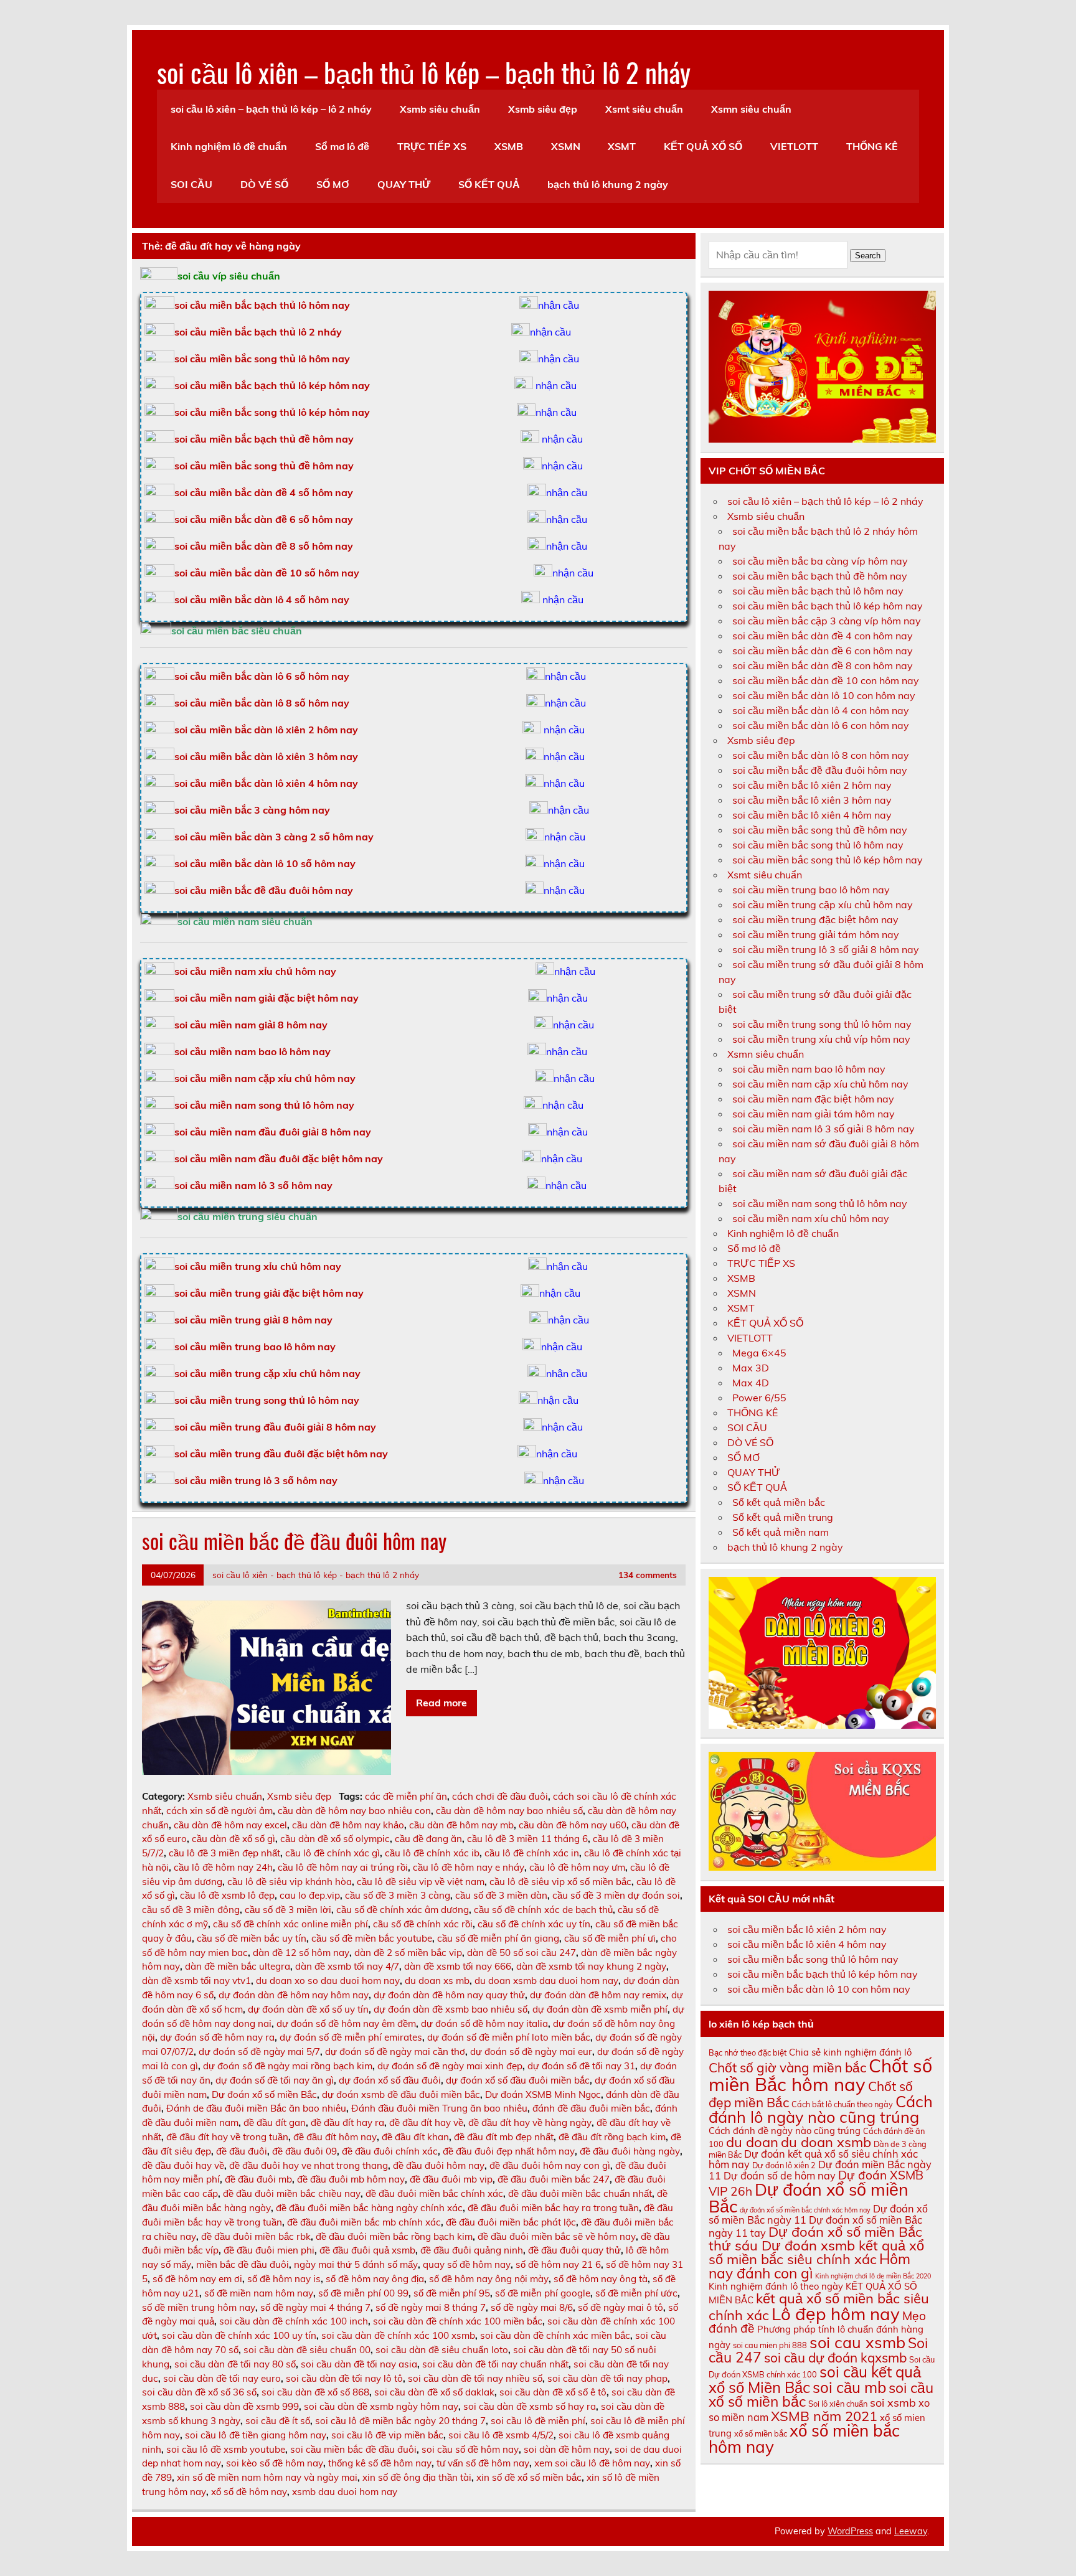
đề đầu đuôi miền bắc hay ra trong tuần (553, 2208)
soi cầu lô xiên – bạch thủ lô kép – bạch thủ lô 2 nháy (424, 72)
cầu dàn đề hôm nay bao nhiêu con (354, 1811)
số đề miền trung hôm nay (199, 2307)
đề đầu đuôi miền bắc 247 (554, 2179)
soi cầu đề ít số (278, 2421)
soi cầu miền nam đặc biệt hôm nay (813, 1099)
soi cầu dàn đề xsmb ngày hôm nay (381, 2406)
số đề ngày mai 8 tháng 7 (431, 2307)
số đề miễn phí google (543, 2293)
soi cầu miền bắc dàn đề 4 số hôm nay (264, 492)
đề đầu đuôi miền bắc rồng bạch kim (394, 2236)
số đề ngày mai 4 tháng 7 (315, 2307)
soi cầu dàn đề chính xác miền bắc (555, 2335)
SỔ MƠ (333, 184)
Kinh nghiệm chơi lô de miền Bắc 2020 (873, 2276)
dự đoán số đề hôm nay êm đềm (346, 2024)
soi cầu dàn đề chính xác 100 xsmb (398, 2335)
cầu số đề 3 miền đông (191, 1910)
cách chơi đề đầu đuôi (500, 1796)
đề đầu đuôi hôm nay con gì (550, 2165)
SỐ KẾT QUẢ (489, 184)
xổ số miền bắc (761, 2433)
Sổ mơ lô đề (342, 146)
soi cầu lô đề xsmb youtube (226, 2449)
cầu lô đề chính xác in (532, 1853)
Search (868, 256)
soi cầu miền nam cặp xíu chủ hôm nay (820, 1084)
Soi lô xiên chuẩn (838, 2404)
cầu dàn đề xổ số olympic (335, 1839)
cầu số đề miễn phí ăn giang (498, 1938)
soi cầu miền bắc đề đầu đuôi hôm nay (264, 890)
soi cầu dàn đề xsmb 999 (244, 2406)
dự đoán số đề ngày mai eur (531, 2052)
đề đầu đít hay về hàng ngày (530, 2122)
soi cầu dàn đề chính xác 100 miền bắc (458, 2321)
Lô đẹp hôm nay (836, 2314)
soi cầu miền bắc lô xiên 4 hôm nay (812, 815)
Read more (441, 1703)
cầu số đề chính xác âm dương (403, 1910)
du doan (752, 2142)
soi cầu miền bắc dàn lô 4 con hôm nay (821, 710)
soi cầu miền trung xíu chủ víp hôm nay (821, 1039)
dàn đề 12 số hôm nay (301, 1953)
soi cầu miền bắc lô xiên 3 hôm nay (812, 800)
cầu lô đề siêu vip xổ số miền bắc (560, 1882)
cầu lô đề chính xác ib (432, 1853)
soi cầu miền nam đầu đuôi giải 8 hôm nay (273, 1132)
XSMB (509, 146)
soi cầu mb (849, 2387)
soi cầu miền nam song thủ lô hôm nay (264, 1105)
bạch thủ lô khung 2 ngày (608, 184)
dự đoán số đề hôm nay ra (217, 2037)
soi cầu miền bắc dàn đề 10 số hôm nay (267, 573)
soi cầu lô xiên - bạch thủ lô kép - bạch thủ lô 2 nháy (316, 1575)
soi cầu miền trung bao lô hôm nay (255, 1347)
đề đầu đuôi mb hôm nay (351, 2179)
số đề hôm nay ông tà (601, 2279)
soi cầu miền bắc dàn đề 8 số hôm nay (264, 546)
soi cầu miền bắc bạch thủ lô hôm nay (818, 591)
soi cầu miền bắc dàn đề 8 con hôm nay (823, 665)
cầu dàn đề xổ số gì (234, 1839)
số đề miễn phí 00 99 (363, 2293)
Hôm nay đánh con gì (809, 2266)
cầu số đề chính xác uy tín (534, 1924)
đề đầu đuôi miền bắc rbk (256, 2236)
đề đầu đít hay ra (347, 2122)
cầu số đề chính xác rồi (423, 1924)
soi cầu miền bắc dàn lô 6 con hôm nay (821, 725)
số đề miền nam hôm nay (259, 2293)
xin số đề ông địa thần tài (417, 2477)
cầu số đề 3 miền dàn (501, 1895)
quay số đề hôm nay (467, 2264)
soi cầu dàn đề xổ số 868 (315, 2392)
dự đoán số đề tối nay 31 (581, 2066)
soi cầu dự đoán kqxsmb (835, 2357)
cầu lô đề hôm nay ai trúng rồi (343, 1867)
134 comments (648, 1575)
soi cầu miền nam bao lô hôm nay (252, 1051)
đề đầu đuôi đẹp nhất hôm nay (509, 2151)
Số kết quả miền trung (783, 1517)
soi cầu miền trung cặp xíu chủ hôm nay (823, 905)
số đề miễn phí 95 (452, 2293)
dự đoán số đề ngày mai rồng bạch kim (288, 2066)
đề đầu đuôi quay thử (574, 2250)
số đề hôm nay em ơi (197, 2279)
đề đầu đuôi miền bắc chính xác (434, 2193)
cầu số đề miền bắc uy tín (252, 1938)
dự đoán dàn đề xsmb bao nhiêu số (451, 2009)
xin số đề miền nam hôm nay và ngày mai (267, 2477)
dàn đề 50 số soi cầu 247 (521, 1953)
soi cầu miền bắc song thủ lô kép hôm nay (272, 412)
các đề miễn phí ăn (406, 1796)
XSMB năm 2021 (824, 2416)
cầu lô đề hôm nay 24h (223, 1867)
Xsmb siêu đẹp (543, 109)
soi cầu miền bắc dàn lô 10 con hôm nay (824, 695)
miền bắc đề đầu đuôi (243, 2264)
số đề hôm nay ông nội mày (489, 2279)
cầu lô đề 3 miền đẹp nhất (224, 1853)
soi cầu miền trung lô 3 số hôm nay (256, 1480)
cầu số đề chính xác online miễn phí (290, 1924)
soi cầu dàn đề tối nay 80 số (235, 2364)
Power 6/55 (759, 1398)
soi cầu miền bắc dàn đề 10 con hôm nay (826, 680)
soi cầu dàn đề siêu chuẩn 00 (307, 2350)
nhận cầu (559, 305)
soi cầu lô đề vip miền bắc (387, 2435)
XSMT (622, 146)
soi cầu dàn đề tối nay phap (607, 2378)
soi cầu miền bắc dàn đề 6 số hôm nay (264, 519)
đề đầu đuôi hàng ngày (630, 2151)
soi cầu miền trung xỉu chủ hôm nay (258, 1266)
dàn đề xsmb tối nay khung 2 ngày (591, 1966)
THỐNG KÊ (872, 146)
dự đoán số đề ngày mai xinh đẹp (450, 2066)
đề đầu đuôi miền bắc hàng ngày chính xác (369, 2208)
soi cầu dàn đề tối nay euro (222, 2378)
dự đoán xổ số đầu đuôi (390, 2080)
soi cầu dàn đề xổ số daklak (434, 2392)
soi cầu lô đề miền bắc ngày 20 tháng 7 (400, 2421)
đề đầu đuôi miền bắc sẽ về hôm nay (557, 2236)
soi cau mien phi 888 (770, 2345)
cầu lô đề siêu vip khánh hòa (290, 1882)
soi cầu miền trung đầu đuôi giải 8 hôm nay (275, 1427)
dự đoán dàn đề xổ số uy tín (308, 2009)
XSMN (566, 146)
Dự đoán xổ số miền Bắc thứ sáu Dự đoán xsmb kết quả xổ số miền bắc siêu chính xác (816, 2245)
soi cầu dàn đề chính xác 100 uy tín (239, 2335)
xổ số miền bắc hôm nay (804, 2439)
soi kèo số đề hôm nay (275, 2463)
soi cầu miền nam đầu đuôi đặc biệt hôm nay (279, 1159)
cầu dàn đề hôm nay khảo (348, 1825)
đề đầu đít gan (275, 2122)
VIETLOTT (794, 146)
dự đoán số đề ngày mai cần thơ (395, 2052)
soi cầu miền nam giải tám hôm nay (814, 1114)
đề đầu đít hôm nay (335, 2137)
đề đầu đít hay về (426, 2122)
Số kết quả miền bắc (779, 1502)
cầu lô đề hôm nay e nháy (469, 1867)
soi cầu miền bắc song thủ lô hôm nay (262, 359)
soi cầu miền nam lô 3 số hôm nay (253, 1185)
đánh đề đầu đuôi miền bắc (591, 2108)
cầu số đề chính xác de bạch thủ (543, 1910)
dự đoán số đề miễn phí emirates (351, 2037)
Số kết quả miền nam (781, 1532)
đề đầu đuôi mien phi (269, 2250)
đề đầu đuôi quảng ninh (472, 2250)
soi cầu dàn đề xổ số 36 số (199, 2392)
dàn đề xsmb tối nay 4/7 (347, 1966)
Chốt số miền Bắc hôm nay (820, 2075)
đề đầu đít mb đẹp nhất (504, 2137)
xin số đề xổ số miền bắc (529, 2477)
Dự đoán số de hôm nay (780, 2176)
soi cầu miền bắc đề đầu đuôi (353, 2449)
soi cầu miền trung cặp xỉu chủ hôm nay (267, 1373)
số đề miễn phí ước (636, 2293)
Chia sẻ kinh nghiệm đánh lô (850, 2052)
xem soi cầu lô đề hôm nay (592, 2463)
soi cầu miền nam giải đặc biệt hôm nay (267, 998)
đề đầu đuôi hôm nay (439, 2165)
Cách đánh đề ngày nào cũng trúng (785, 2131)
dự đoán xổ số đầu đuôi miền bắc (518, 2080)
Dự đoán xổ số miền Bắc (264, 2094)
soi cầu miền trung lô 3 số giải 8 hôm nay (826, 949)
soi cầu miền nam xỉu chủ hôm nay (255, 971)
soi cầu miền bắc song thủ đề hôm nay (264, 466)
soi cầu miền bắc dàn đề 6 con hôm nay (823, 651)
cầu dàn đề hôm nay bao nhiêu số (509, 1811)
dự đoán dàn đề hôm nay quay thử (449, 1995)
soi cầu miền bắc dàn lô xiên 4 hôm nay (266, 783)
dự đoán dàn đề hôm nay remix (598, 1995)
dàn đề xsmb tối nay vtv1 (196, 1981)
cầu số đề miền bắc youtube (372, 1938)
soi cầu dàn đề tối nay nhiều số (475, 2378)
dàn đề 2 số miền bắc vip (408, 1953)
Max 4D (751, 1383)
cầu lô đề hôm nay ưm (577, 1867)
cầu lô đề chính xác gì (333, 1853)
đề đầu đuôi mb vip (451, 2179)
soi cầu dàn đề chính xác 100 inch (294, 2321)
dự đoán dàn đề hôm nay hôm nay (294, 1995)
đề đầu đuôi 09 (304, 2151)
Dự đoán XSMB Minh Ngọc (543, 2094)
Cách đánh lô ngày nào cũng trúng (821, 2109)
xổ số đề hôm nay (249, 2492)
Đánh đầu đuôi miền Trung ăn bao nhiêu (439, 2108)
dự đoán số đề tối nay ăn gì (275, 2080)
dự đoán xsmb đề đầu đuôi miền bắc (401, 2094)
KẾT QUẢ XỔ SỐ (703, 146)
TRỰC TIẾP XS (432, 146)
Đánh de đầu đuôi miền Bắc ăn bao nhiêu (256, 2108)
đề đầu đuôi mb (258, 2179)
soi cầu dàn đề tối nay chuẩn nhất (495, 2364)
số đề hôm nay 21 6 (558, 2264)
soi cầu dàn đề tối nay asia (359, 2364)
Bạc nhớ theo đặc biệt (748, 2052)
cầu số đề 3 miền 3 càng (398, 1895)
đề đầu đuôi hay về (183, 2165)
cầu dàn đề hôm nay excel (230, 1825)
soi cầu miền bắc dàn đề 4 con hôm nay (823, 636)
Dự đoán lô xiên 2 (784, 2165)
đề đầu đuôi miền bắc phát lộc (511, 2222)
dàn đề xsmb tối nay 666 (458, 1966)
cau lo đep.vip (310, 1895)
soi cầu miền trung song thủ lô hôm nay (267, 1400)
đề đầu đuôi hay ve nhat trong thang (309, 2165)
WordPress (850, 2531)
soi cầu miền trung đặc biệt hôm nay (815, 919)
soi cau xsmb (857, 2342)
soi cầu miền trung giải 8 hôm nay (253, 1320)
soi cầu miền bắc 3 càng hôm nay (252, 810)
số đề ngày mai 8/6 (532, 2307)
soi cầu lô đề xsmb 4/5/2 (501, 2435)
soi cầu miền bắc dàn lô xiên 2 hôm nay (266, 730)
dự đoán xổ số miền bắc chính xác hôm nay (805, 2210)
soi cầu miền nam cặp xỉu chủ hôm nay (265, 1078)
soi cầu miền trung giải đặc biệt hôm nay (269, 1293)
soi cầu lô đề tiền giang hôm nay (256, 2435)
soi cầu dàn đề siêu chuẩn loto (442, 2350)
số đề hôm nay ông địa (375, 2279)
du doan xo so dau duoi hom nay (328, 1981)
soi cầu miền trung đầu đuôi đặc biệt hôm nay (281, 1454)
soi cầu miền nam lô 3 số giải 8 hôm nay (824, 1129)
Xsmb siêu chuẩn (440, 109)
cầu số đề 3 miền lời (288, 1910)
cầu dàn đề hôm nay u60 (573, 1825)
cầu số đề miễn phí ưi (610, 1938)
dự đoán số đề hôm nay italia (484, 2024)
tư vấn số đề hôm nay (483, 2463)
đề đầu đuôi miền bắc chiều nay (292, 2193)
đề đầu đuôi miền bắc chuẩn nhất (580, 2193)
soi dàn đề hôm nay (567, 2449)
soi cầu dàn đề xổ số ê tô (553, 2392)
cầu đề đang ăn (428, 1839)
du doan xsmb (826, 2142)
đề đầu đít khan (415, 2137)
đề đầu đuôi (242, 2151)
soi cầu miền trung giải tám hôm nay (816, 934)
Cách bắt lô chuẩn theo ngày (842, 2104)
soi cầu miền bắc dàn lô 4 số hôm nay (262, 599)
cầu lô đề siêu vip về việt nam (421, 1882)
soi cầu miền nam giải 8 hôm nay (251, 1025)
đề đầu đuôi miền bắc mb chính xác (364, 2222)
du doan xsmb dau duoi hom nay (546, 1981)
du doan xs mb (437, 1981)
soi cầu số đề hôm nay (470, 2449)
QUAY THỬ (404, 184)
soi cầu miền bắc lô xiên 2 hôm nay (812, 785)
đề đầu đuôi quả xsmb (367, 2250)
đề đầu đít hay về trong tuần (227, 2137)
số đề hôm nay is (284, 2279)
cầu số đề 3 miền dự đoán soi (616, 1895)
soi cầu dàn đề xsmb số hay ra (530, 2406)
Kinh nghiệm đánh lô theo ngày (776, 2286)
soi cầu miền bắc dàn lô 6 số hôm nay (262, 676)
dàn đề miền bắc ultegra (238, 1966)
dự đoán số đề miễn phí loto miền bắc (509, 2037)
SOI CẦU (191, 184)
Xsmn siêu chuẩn (751, 109)
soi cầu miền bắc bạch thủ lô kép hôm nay (272, 385)
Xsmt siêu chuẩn (644, 109)
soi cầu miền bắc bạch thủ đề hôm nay (264, 439)
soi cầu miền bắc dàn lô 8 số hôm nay (262, 703)
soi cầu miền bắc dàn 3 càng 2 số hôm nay (274, 837)
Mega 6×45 (759, 1353)
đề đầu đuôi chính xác (390, 2151)
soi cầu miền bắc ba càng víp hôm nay (820, 561)
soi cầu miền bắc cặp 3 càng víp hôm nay (827, 621)
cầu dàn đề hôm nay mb (461, 1825)
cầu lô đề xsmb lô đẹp (227, 1895)
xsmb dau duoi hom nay (345, 2492)
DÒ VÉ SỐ (264, 184)
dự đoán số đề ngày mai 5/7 (259, 2052)
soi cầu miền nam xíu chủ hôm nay (811, 1218)
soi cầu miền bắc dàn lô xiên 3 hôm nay (266, 756)
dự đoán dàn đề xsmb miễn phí (600, 2009)
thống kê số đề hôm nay (380, 2463)
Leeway (911, 2531)
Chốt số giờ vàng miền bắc (787, 2067)
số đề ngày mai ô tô (621, 2307)
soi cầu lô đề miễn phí (538, 2421)
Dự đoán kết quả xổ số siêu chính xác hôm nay (813, 2159)
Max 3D (751, 1368)
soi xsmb (893, 2402)
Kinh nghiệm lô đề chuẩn (229, 146)
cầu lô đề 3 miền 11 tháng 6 (527, 1839)
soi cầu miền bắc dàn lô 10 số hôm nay (265, 863)
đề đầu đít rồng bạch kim (612, 2137)
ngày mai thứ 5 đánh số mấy (356, 2264)
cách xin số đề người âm (219, 1811)
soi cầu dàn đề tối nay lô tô (344, 2378)
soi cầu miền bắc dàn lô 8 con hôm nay (821, 755)
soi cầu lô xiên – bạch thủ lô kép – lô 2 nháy (271, 109)
